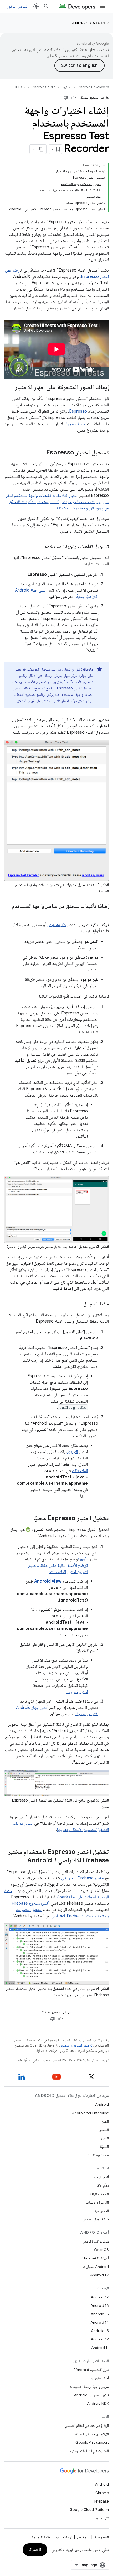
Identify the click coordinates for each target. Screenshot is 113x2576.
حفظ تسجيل (75, 424)
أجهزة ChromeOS (95, 2258)
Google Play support (92, 2442)
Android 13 (100, 2331)
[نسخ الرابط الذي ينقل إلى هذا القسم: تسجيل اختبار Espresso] (41, 453)
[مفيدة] (74, 98)
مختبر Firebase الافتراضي (83, 1878)
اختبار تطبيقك (77, 1692)
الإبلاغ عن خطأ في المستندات (90, 2434)
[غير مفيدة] (66, 98)
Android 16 (100, 2305)
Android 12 (100, 2339)
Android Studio (90, 23)
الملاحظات (80, 1471)
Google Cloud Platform (89, 2510)
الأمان (105, 2121)
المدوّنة (104, 2147)
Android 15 (100, 2314)
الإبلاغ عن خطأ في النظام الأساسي (87, 2425)
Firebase (102, 2501)
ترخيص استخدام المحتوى (76, 2045)
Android (102, 2104)
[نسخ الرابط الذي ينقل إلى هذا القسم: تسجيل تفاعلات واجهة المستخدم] (39, 547)
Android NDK (98, 2403)
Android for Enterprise (90, 2113)
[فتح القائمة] (102, 6)
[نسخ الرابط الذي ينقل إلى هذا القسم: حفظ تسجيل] (78, 1304)
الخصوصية (102, 2211)
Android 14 (100, 2322)
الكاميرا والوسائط (97, 2202)
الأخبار (105, 2138)
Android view (48, 1581)
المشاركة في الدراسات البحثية (89, 2451)
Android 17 (100, 2297)
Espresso (78, 411)
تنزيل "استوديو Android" (91, 2395)
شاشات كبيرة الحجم (96, 2241)
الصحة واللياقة (99, 2194)
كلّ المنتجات (101, 2518)
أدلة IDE (20, 87)
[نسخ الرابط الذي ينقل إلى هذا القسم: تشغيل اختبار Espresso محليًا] (28, 1519)
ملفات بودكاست (98, 2155)
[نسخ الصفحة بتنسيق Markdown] (42, 149)
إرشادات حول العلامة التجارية (52, 2537)
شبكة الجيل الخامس (96, 2219)
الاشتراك (35, 2550)
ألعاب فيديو (101, 2177)
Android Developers (94, 87)
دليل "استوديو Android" (91, 2370)
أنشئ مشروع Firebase (30, 1903)
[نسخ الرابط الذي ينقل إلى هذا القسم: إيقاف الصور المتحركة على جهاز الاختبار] (10, 388)
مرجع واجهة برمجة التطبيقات (89, 2387)
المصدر (104, 2130)
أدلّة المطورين (100, 2378)
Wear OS (101, 2250)
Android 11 (100, 2348)
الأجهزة (73, 1452)
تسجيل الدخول (17, 6)
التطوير (67, 87)
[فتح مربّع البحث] (46, 6)
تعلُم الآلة (103, 2185)
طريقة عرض (56, 925)
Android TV (99, 2275)
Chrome (102, 2493)
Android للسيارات (96, 2267)
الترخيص (83, 2537)
